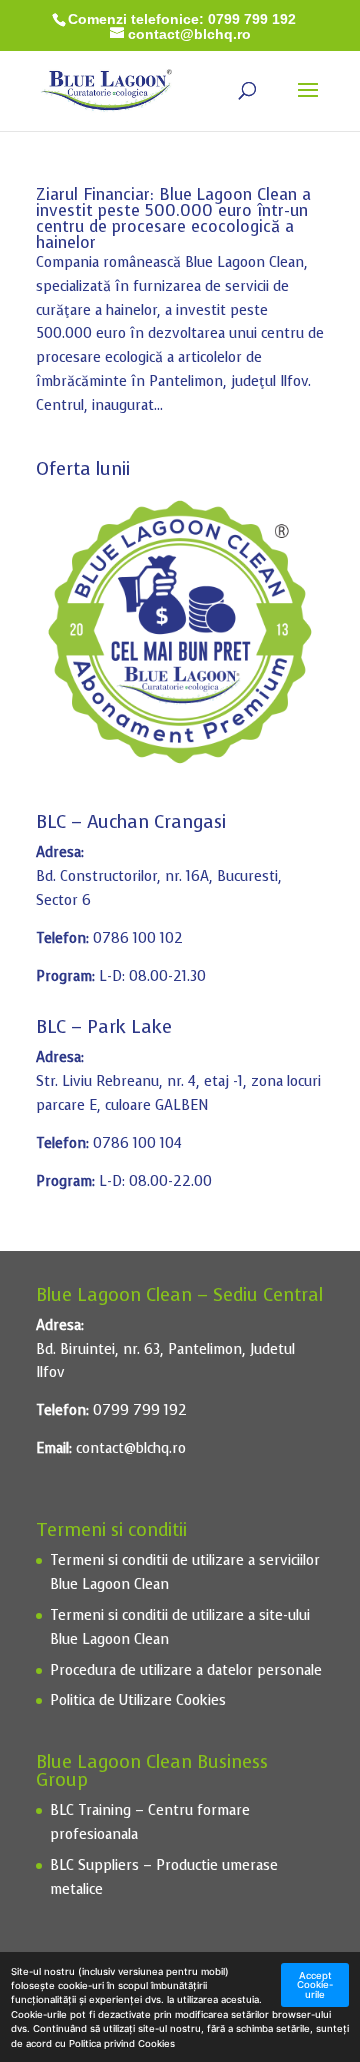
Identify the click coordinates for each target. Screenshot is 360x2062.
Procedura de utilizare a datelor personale (186, 1670)
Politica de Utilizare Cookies (138, 1700)
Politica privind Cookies (122, 2043)
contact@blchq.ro (131, 1448)
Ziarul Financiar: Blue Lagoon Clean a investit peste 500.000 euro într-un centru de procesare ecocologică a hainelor (173, 218)
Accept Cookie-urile (315, 1985)
